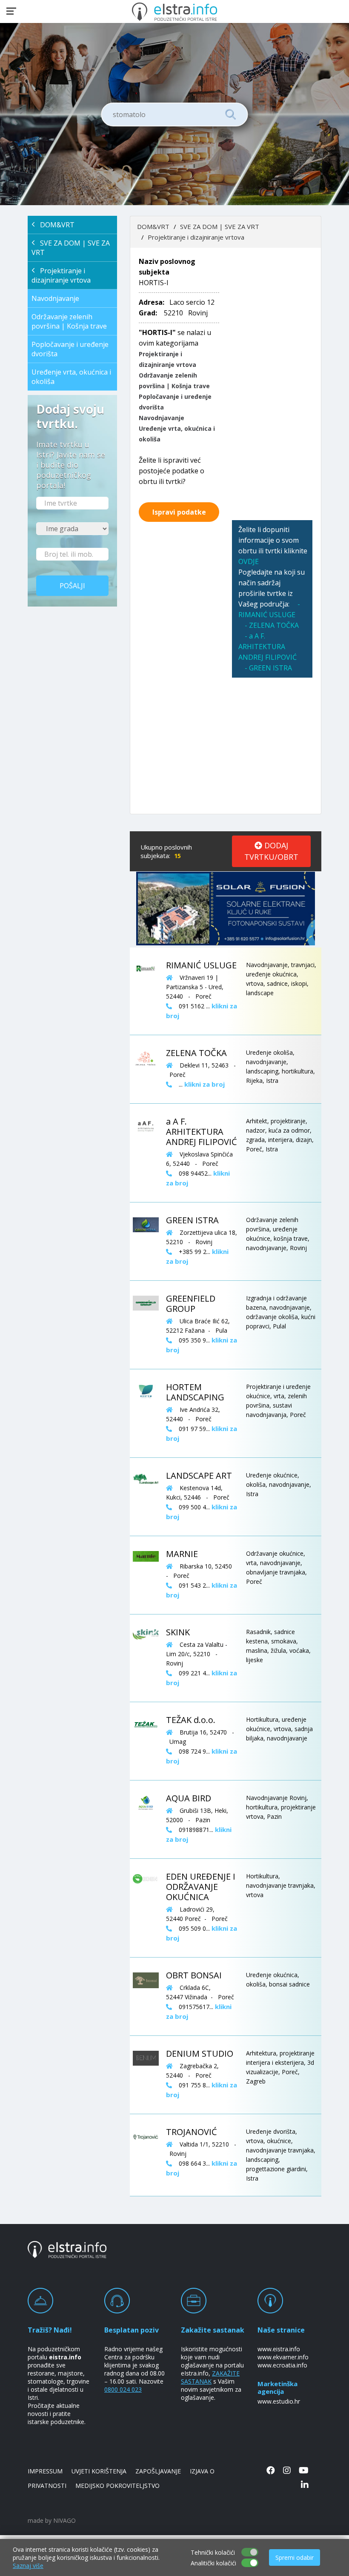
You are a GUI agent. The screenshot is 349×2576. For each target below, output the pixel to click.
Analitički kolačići (213, 2563)
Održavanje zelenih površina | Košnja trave (69, 321)
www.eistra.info (279, 2349)
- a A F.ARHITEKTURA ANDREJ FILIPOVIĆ (267, 647)
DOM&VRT (55, 225)
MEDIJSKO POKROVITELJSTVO (117, 2486)
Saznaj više (28, 2566)
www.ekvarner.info (283, 2357)
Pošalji (72, 586)
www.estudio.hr (279, 2401)
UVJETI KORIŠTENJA (99, 2471)
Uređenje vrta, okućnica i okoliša (71, 377)
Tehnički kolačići (213, 2552)
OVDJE (249, 561)
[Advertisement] (272, 384)
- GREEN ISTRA (268, 668)
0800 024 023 (123, 2389)
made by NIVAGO (52, 2520)
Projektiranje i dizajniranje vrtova (61, 275)
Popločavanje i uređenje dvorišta (70, 349)
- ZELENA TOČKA (272, 625)
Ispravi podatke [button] (179, 512)
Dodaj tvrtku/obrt (271, 851)
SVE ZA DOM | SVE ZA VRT (71, 248)
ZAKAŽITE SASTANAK (210, 2377)
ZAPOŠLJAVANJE (158, 2471)
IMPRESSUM (45, 2471)
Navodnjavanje (55, 298)
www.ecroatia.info (282, 2365)
